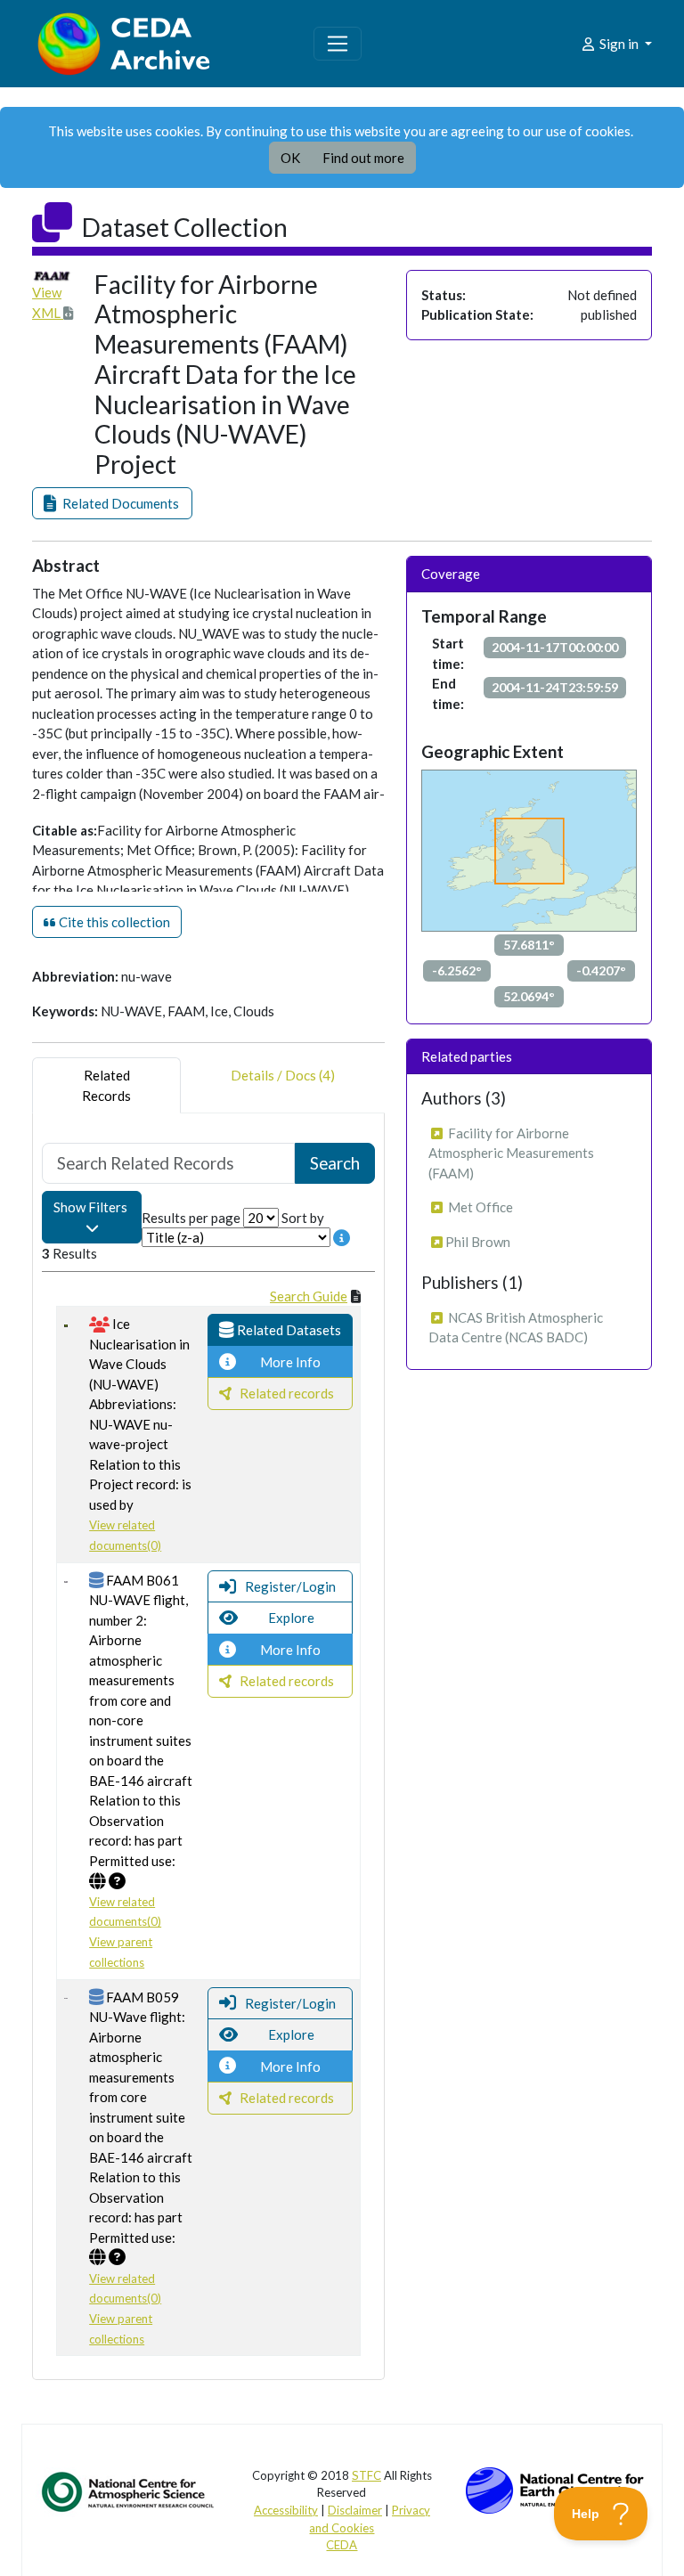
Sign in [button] (619, 44)
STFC (366, 2475)
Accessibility (286, 2510)
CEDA (342, 2545)
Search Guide (309, 1296)
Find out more (363, 158)
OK (290, 158)
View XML (48, 302)
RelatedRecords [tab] (106, 1085)
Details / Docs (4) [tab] (283, 1075)
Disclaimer (355, 2510)
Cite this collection (113, 922)
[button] (112, 504)
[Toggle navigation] (338, 44)
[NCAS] (129, 2490)
